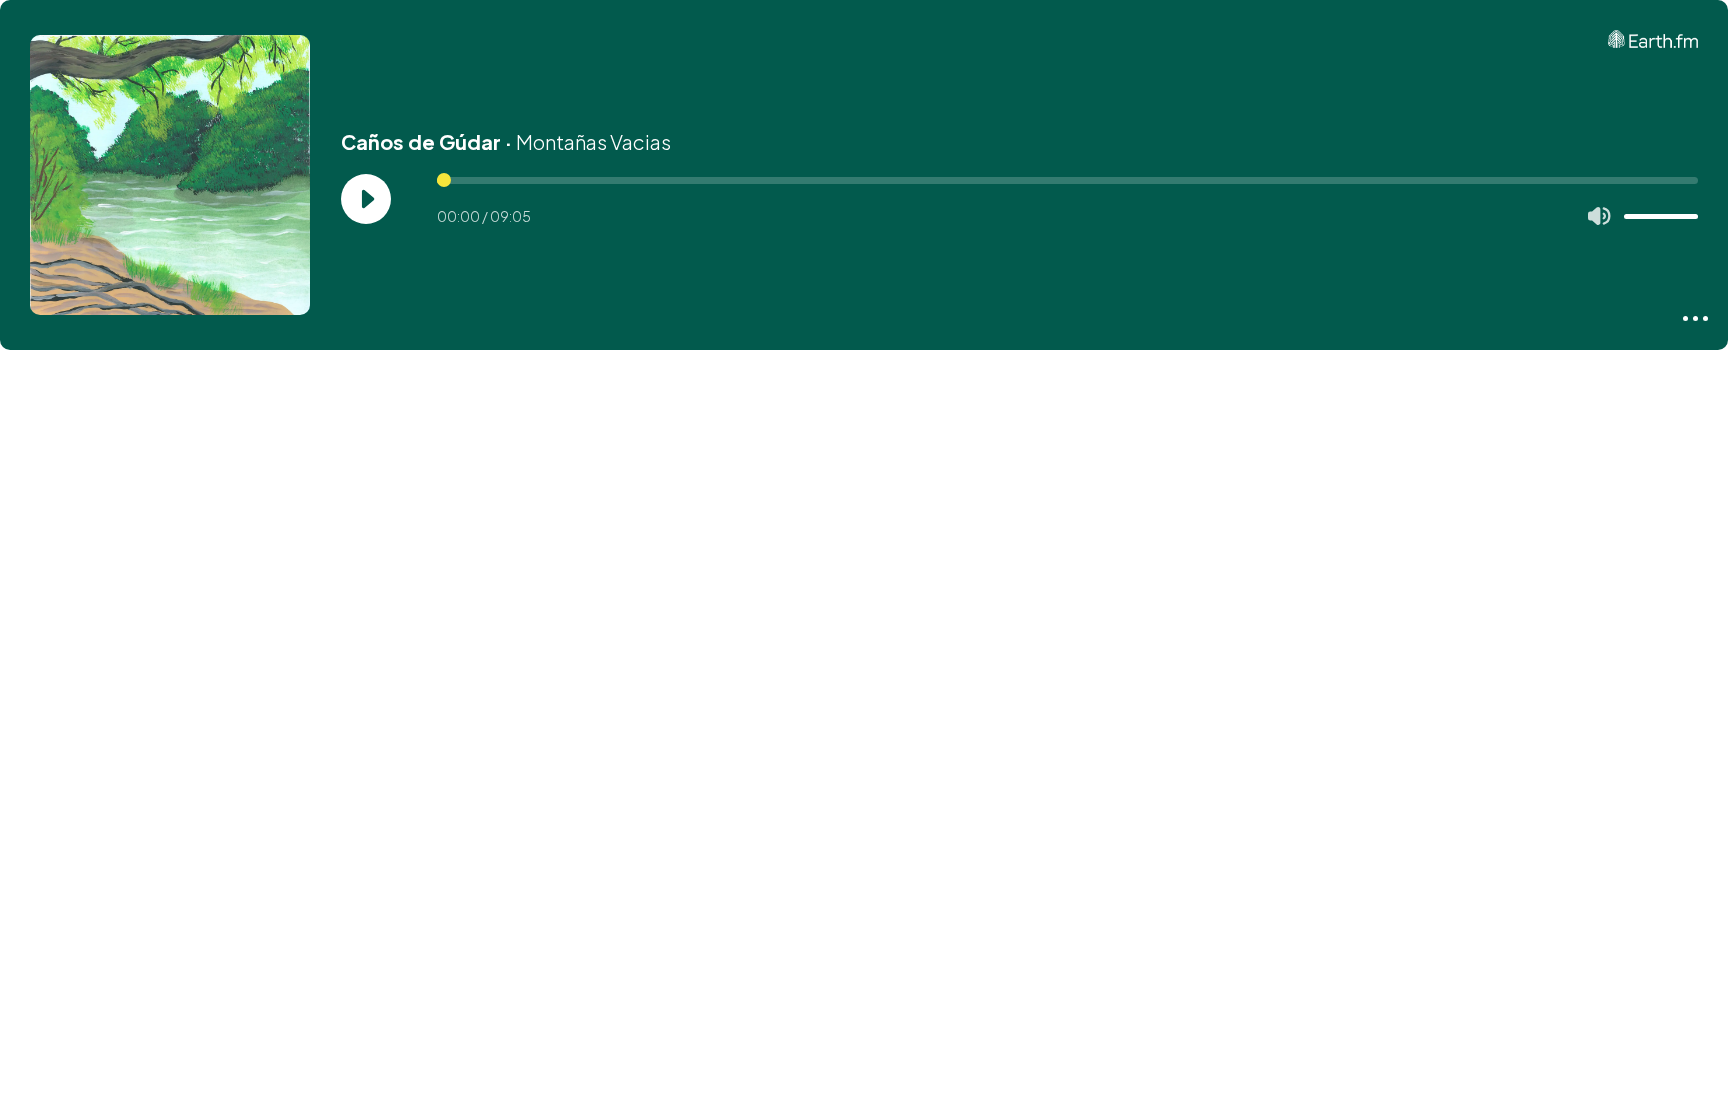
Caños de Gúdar (421, 141)
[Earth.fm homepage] (1653, 39)
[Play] (366, 199)
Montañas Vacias (593, 141)
